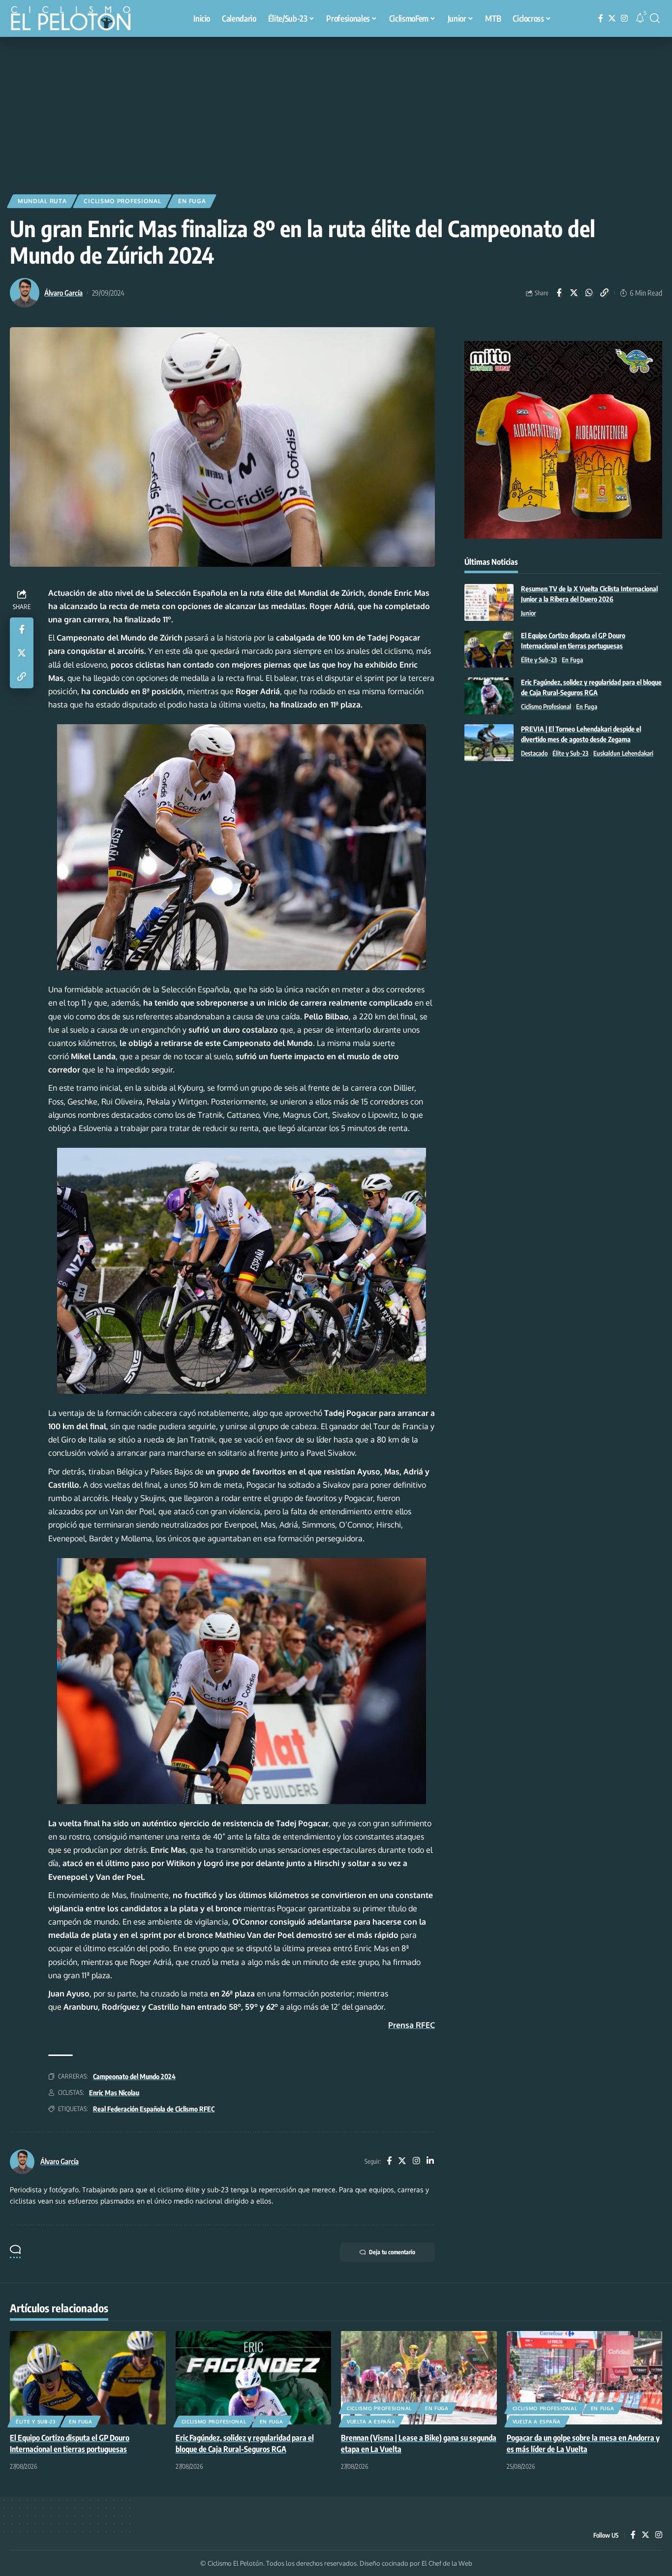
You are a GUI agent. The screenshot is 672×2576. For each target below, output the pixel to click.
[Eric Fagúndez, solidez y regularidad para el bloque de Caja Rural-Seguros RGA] (489, 696)
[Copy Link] (605, 293)
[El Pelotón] (76, 20)
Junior (528, 613)
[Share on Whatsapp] (589, 293)
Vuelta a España (371, 2422)
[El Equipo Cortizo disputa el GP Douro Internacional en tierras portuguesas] (489, 649)
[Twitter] (612, 18)
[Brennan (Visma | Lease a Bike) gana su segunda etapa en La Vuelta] (419, 2378)
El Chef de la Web (447, 2563)
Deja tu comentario (392, 2252)
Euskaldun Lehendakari (623, 754)
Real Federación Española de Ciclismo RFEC (154, 2109)
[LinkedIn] (430, 2162)
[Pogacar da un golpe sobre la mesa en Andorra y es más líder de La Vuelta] (585, 2378)
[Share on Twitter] (574, 293)
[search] (655, 18)
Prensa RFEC (412, 2025)
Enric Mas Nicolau (114, 2093)
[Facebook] (601, 18)
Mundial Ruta (42, 201)
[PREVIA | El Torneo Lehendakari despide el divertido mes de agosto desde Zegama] (489, 743)
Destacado (534, 754)
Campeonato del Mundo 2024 (134, 2076)
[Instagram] (624, 18)
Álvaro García (63, 293)
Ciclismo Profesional (122, 201)
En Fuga (192, 201)
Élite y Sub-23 (539, 660)
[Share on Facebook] (559, 293)
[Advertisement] (336, 111)
